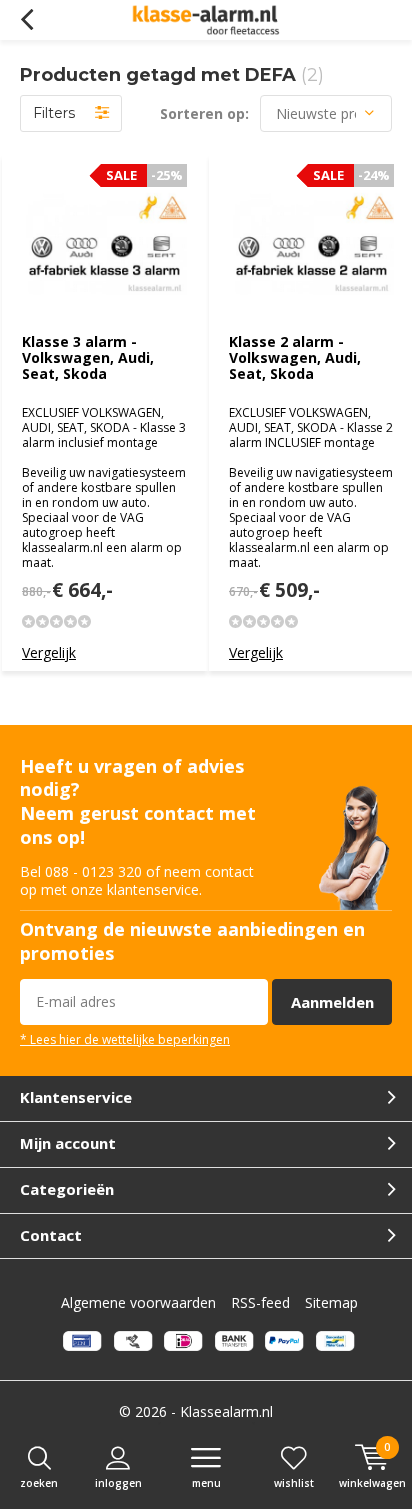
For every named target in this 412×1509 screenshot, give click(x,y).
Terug (26, 20)
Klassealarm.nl (226, 1411)
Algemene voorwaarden (138, 1302)
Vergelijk (49, 652)
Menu (206, 1483)
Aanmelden (332, 1002)
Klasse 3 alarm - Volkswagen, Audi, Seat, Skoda (88, 357)
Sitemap (331, 1302)
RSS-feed (260, 1302)
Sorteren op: (204, 113)
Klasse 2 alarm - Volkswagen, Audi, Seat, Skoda (295, 357)
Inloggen (118, 1483)
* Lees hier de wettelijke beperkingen (125, 1039)
